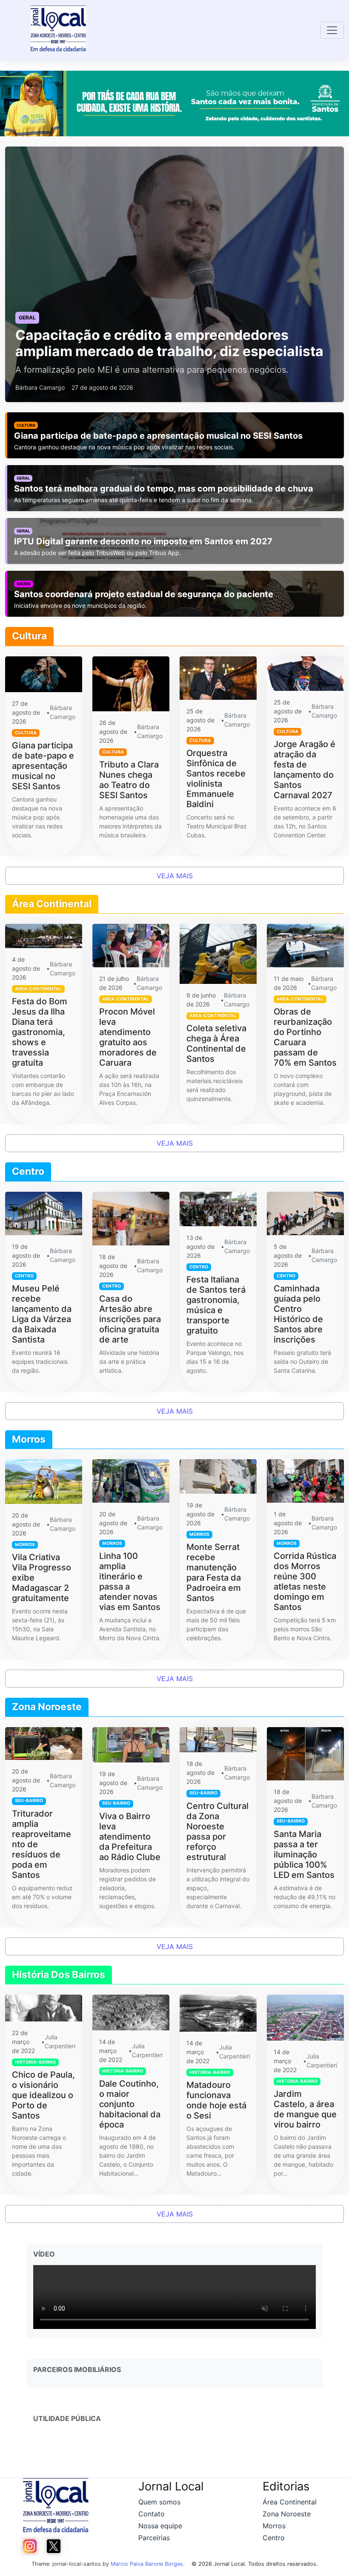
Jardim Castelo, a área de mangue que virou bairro (305, 2109)
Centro (274, 2538)
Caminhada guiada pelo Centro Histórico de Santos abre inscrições (298, 1314)
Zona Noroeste (287, 2514)
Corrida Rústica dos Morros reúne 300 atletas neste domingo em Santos (305, 1581)
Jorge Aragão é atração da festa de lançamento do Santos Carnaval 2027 (305, 770)
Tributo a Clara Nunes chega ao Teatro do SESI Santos (129, 780)
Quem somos (159, 2502)
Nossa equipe (160, 2526)
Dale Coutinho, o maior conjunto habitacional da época (130, 2104)
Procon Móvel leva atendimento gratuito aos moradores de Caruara (128, 1037)
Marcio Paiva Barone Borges (147, 2564)
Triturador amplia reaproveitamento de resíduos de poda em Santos (41, 1844)
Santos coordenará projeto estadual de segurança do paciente (144, 594)
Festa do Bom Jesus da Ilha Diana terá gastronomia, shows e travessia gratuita (40, 1032)
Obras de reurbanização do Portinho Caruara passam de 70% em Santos (305, 1037)
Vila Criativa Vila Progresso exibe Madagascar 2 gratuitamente (41, 1578)
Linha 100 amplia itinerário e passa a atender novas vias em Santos (130, 1581)
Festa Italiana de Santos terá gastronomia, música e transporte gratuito (216, 1305)
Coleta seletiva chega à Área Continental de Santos (216, 1044)
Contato (152, 2514)
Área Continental (290, 2502)
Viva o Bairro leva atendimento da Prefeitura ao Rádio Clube (130, 1837)
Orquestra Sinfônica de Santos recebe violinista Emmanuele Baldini (216, 779)
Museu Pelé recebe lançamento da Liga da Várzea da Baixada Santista (42, 1314)
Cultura (26, 425)
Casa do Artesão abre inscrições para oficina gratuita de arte (130, 1319)
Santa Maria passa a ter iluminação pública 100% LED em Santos (304, 1854)
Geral (23, 478)
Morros (274, 2526)
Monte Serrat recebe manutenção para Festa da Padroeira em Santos (214, 1573)
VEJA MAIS (175, 876)
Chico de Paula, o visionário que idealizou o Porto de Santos (43, 2095)
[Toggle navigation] (332, 30)
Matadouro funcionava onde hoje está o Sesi (216, 2100)
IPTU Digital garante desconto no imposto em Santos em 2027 (143, 541)
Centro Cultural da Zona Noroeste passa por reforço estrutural (217, 1831)
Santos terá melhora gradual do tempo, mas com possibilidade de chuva (164, 489)
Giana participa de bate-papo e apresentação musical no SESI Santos (158, 436)
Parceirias (154, 2538)
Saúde (24, 584)
